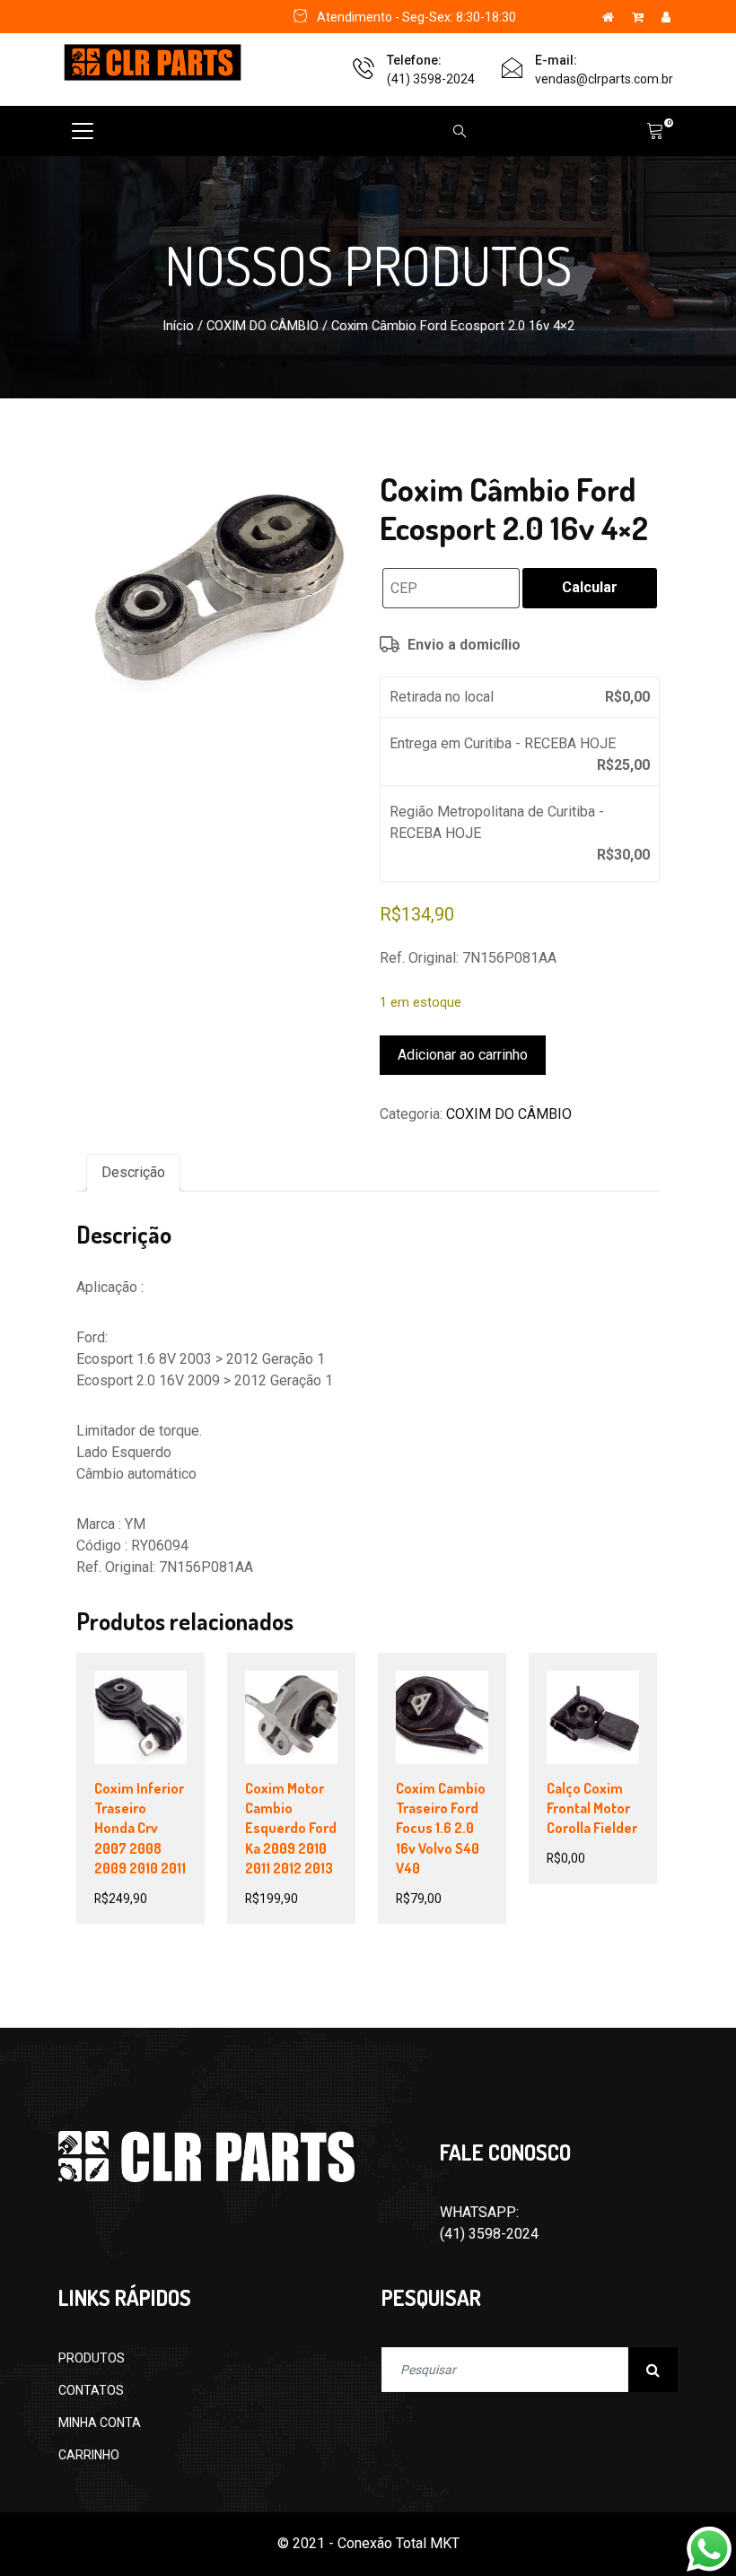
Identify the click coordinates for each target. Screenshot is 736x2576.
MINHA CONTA (100, 2423)
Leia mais (600, 1738)
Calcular (590, 587)
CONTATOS (91, 2390)
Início (178, 326)
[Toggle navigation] (83, 131)
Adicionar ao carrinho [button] (151, 1760)
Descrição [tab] (133, 1172)
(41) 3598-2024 (431, 79)
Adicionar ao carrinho (463, 1055)
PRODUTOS (92, 2358)
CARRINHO (89, 2455)
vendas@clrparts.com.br (604, 79)
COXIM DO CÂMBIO (263, 326)
